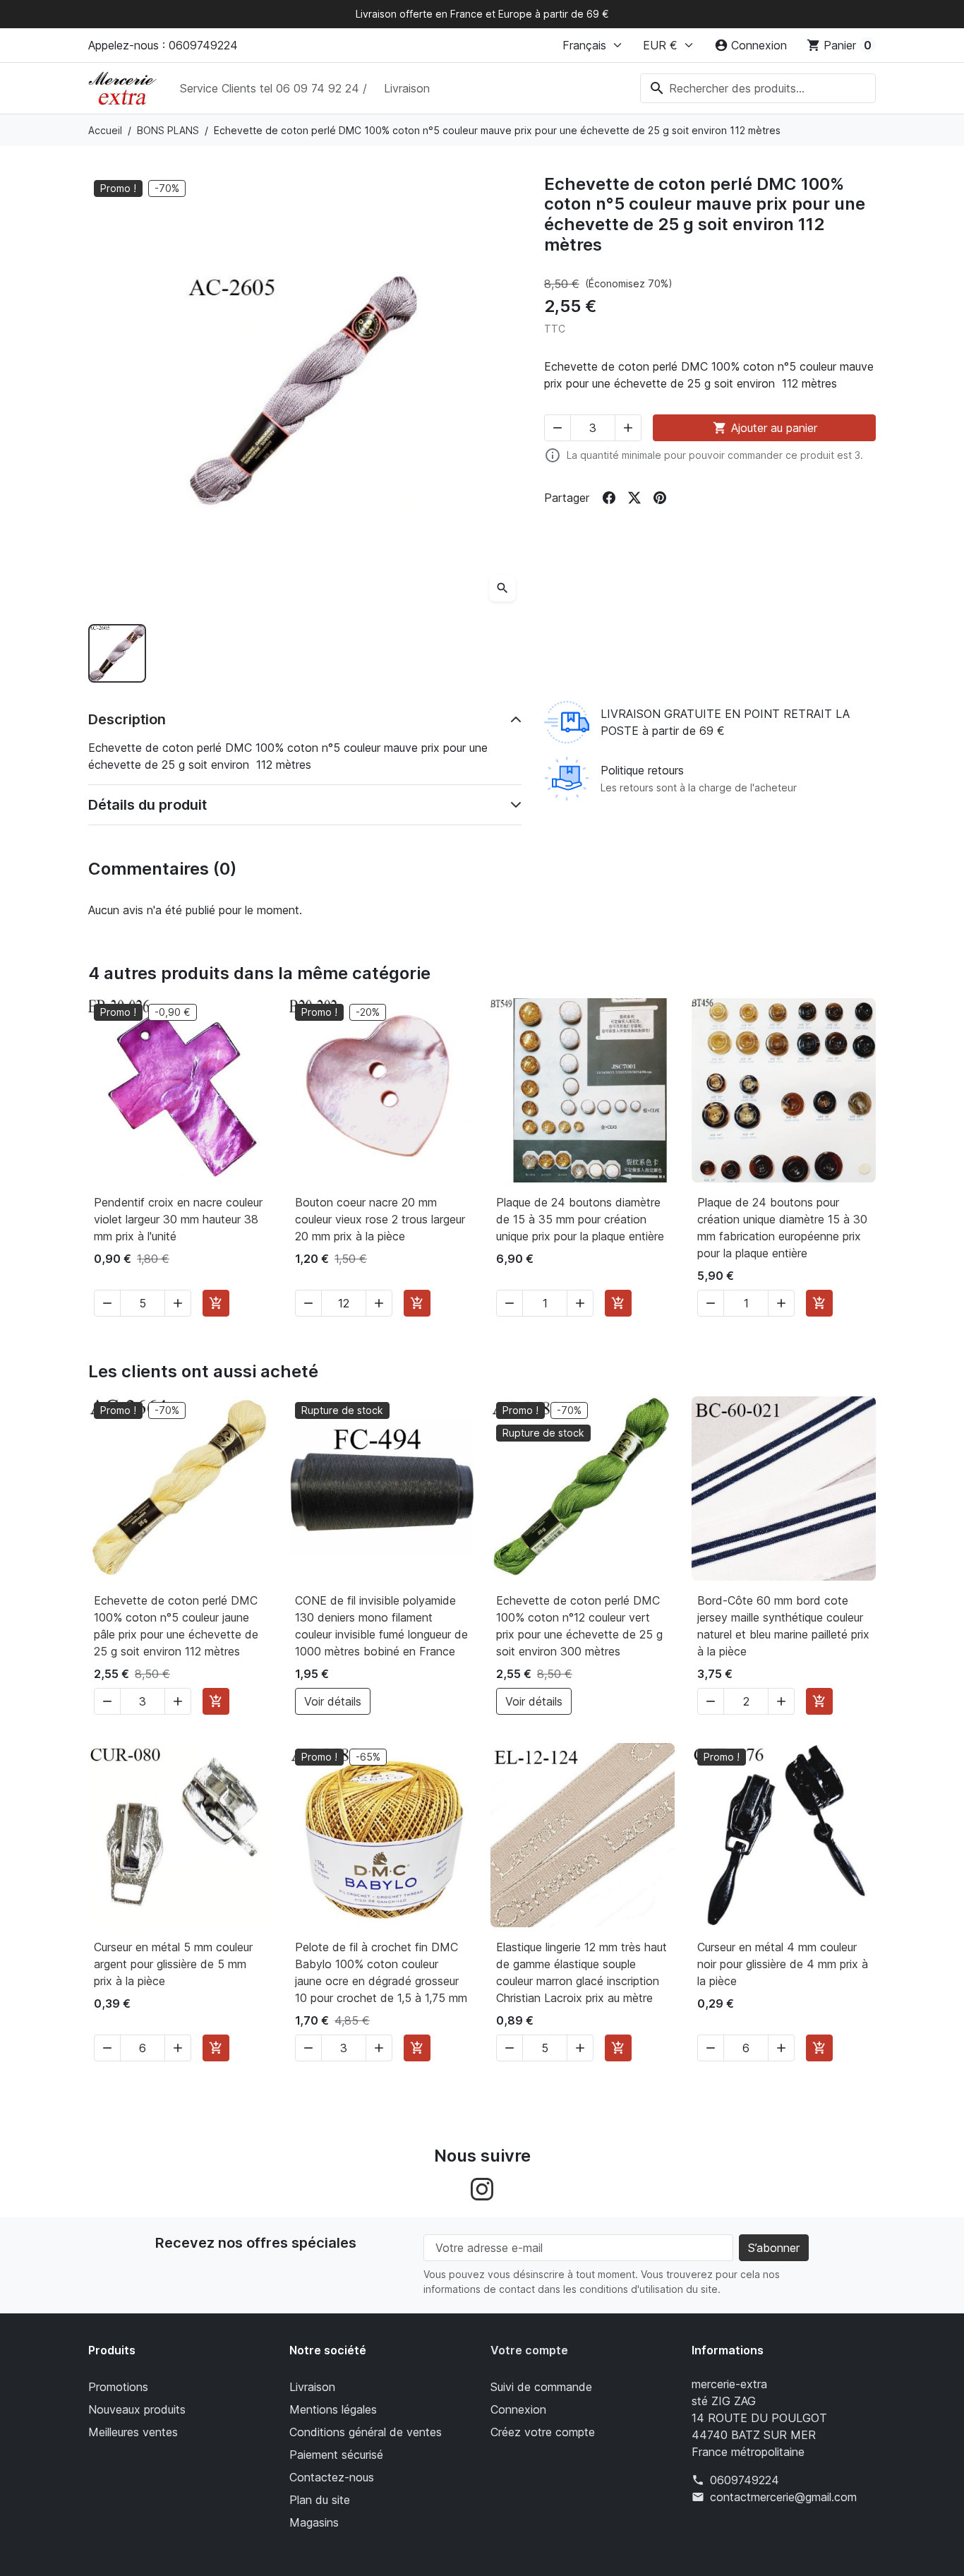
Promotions (118, 2387)
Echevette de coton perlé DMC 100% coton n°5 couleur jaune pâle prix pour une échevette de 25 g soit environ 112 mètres (176, 1626)
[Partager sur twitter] (634, 498)
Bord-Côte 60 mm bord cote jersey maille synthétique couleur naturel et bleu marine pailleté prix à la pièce (783, 1626)
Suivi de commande (541, 2387)
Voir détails (333, 1701)
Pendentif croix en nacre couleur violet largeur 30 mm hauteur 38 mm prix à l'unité (178, 1219)
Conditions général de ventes (366, 2432)
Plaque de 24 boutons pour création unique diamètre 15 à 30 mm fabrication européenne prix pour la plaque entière (782, 1228)
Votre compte (529, 2350)
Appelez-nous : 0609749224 (163, 45)
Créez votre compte (543, 2432)
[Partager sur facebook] (609, 498)
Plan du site (320, 2500)
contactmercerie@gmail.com (783, 2497)
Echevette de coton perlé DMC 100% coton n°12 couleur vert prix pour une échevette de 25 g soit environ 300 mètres (579, 1626)
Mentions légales (333, 2409)
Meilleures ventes (133, 2432)
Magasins (314, 2522)
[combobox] (758, 88)
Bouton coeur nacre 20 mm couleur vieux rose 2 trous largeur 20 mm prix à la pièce (380, 1219)
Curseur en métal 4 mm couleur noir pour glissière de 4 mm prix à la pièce (783, 1964)
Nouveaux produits (137, 2409)
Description (127, 719)
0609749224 (745, 2480)
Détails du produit (147, 805)
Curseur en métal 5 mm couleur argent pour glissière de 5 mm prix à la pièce (173, 1964)
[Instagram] (482, 2188)
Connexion (518, 2409)
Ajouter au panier (765, 428)
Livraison (407, 88)
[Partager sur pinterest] (660, 498)
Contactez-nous (332, 2477)
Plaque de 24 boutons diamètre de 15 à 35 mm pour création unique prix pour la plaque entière (580, 1219)
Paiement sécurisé (336, 2455)
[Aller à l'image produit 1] (117, 653)
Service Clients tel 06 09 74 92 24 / (273, 88)
